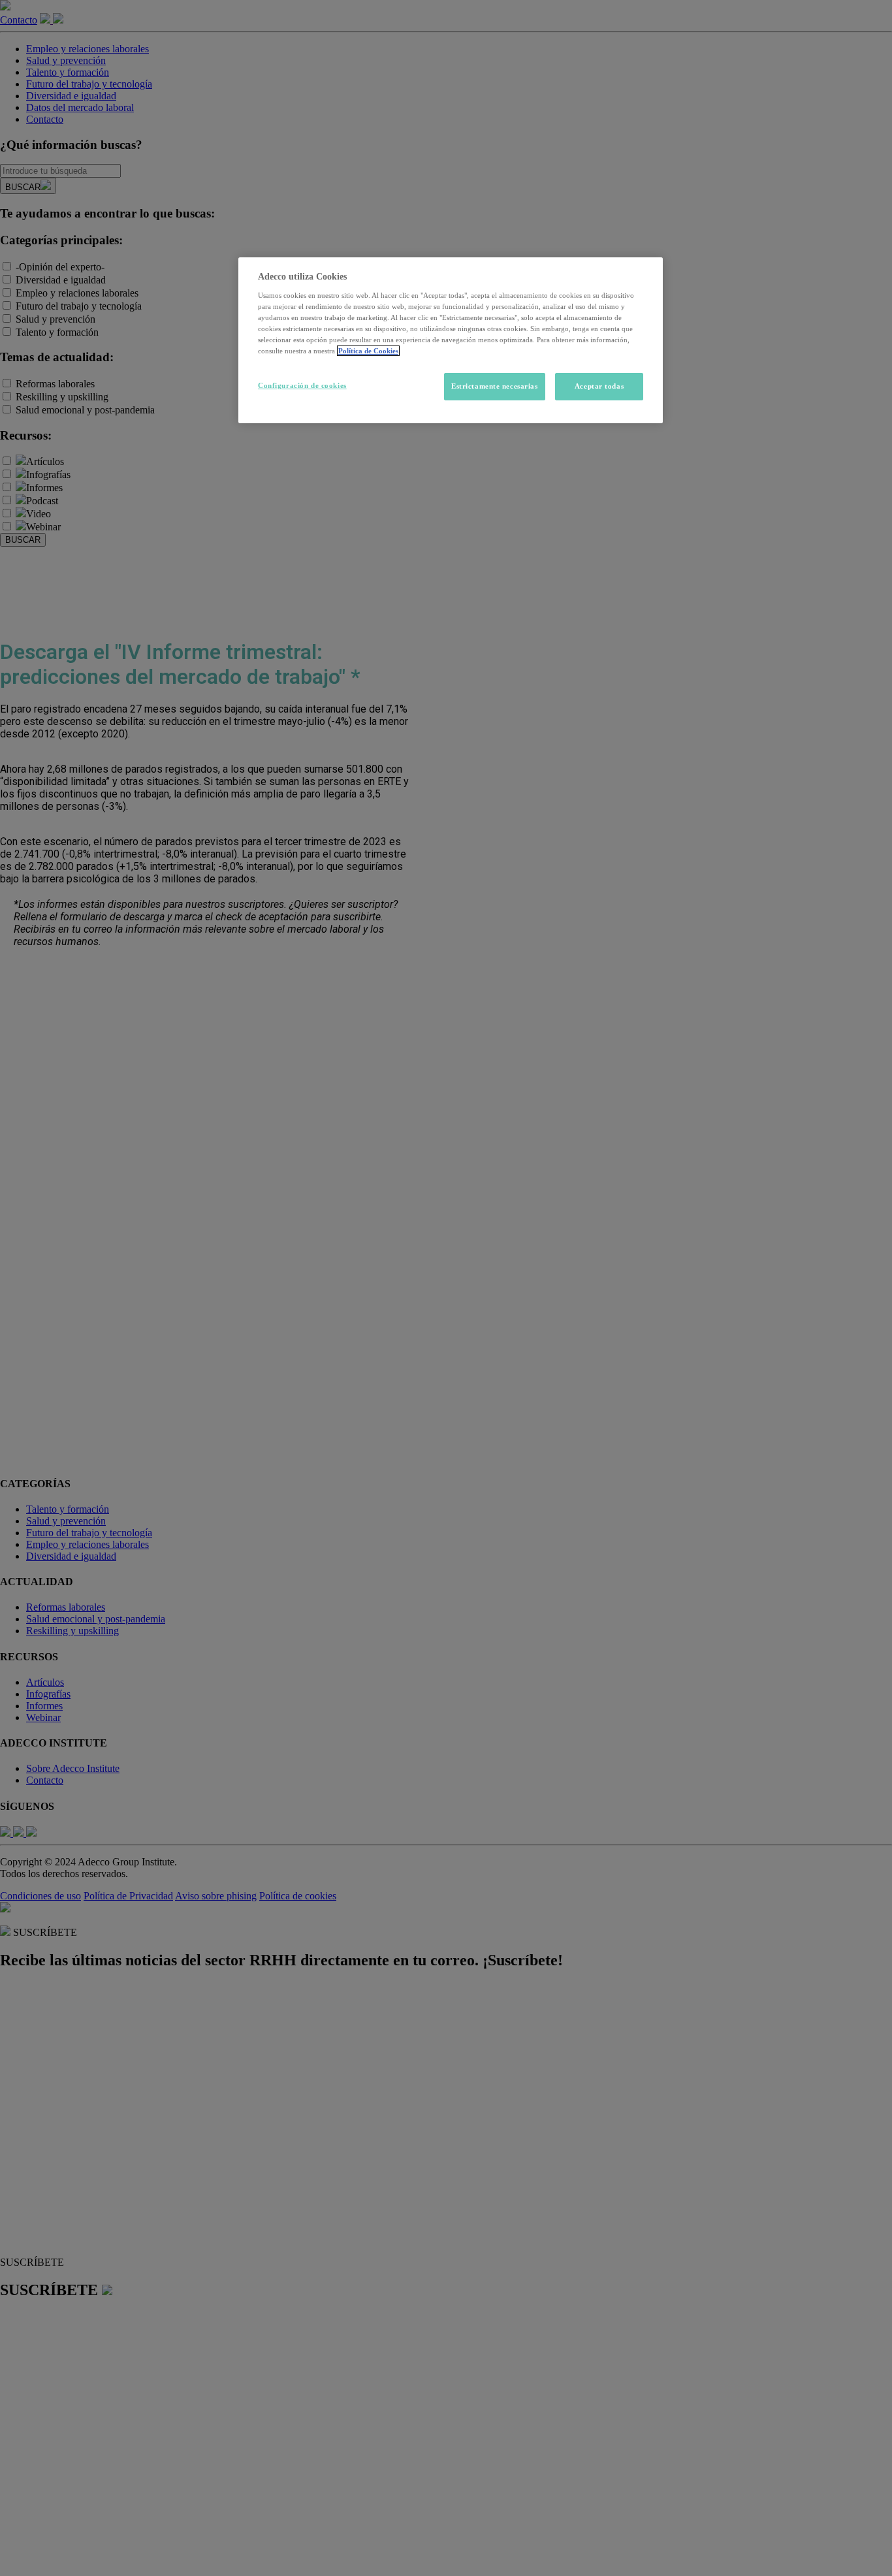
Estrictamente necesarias (495, 386)
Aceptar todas (599, 386)
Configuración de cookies (302, 385)
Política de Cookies (368, 351)
